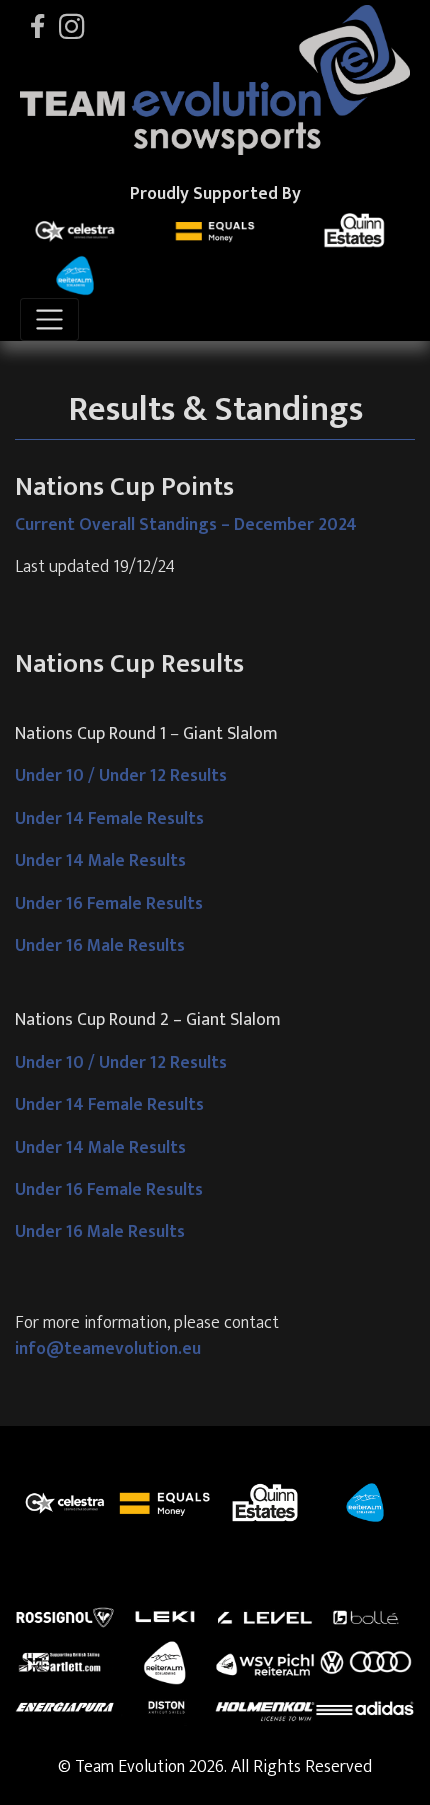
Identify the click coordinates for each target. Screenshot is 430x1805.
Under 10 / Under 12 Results (121, 775)
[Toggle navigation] (49, 319)
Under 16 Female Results (109, 903)
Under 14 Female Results (109, 818)
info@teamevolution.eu (108, 1348)
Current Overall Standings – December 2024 (186, 524)
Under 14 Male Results (100, 860)
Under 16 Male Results (100, 945)
